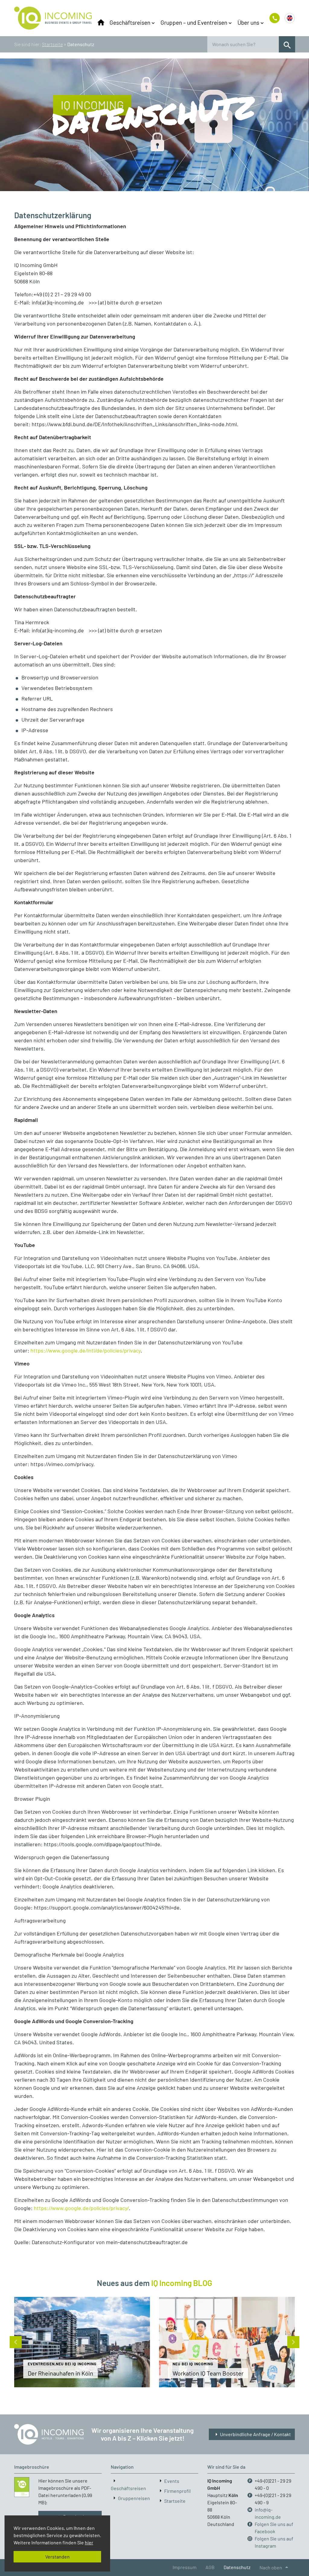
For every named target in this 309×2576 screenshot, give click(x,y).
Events (172, 2481)
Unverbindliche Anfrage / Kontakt (252, 2434)
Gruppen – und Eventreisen (194, 22)
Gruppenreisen (134, 2498)
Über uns (248, 22)
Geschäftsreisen (130, 22)
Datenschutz (237, 2567)
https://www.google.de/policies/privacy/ (81, 2208)
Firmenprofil (177, 2491)
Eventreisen (41, 2364)
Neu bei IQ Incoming (76, 2364)
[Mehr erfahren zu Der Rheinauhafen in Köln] (82, 2342)
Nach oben (275, 2567)
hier (89, 2542)
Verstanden (57, 2557)
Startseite (52, 44)
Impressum (185, 2567)
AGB (210, 2567)
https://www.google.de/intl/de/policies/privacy (86, 1350)
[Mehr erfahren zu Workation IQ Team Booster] (227, 2342)
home (101, 23)
